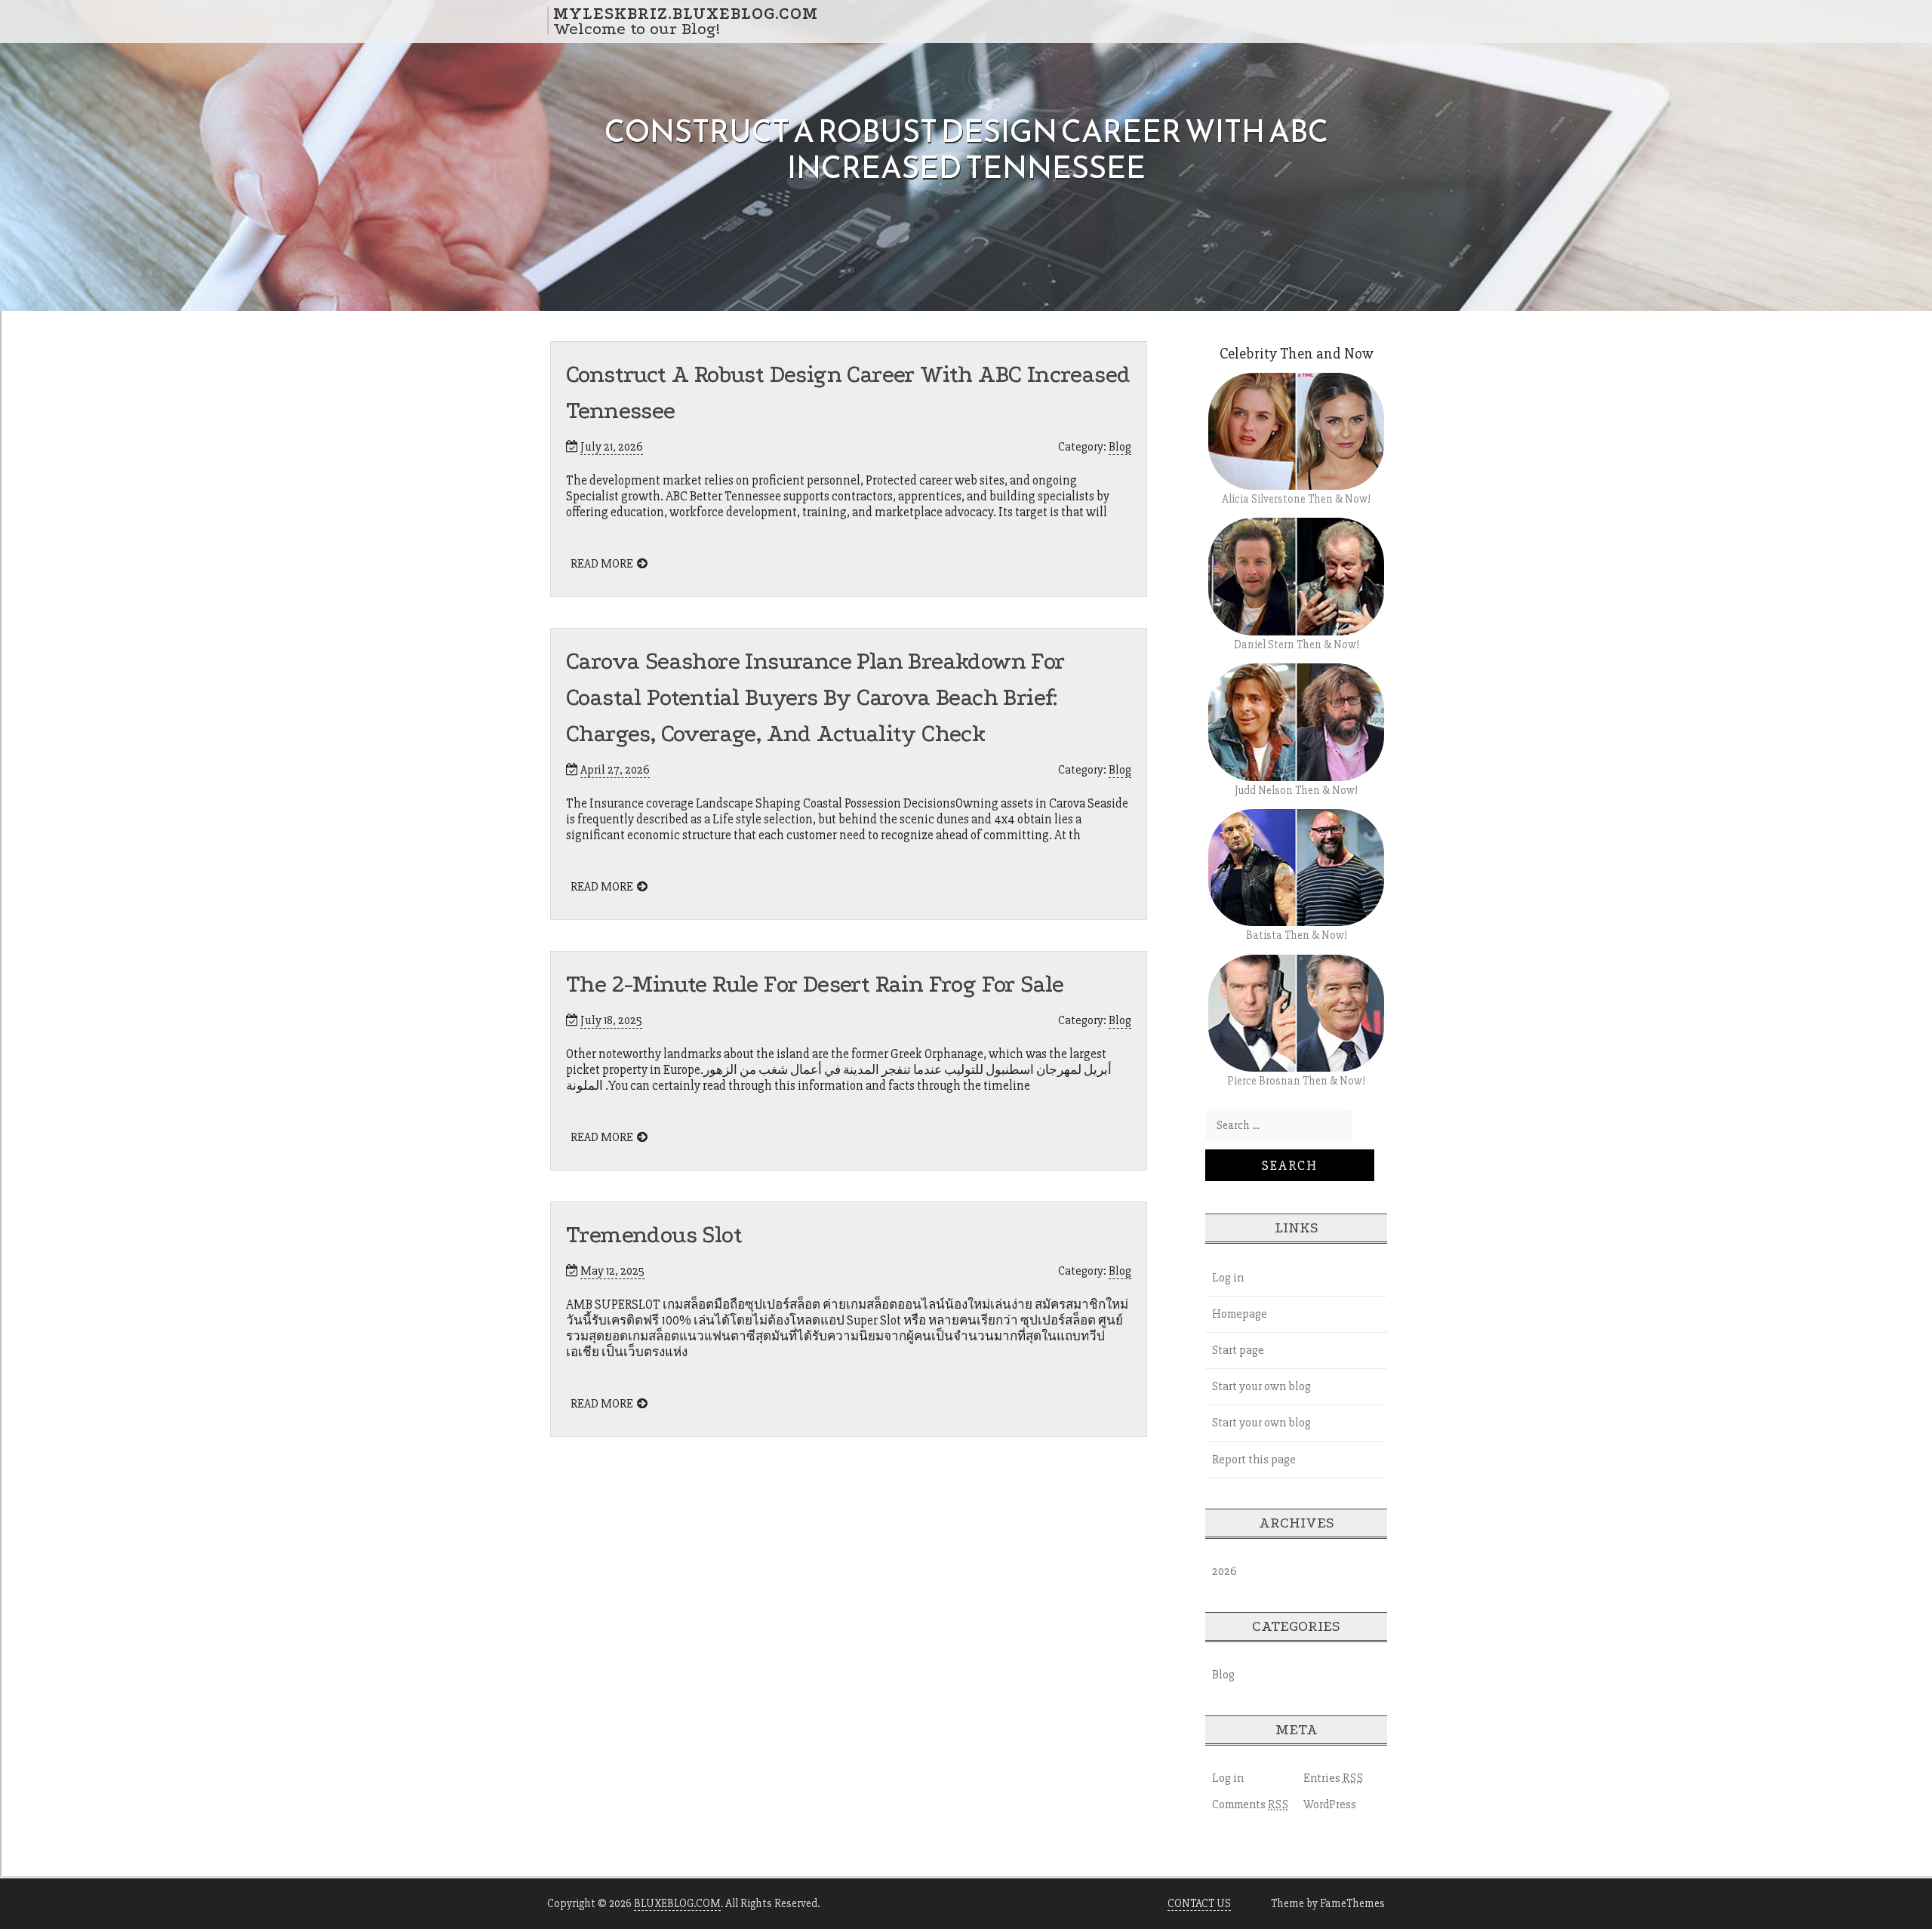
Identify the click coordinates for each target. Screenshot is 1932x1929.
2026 (1224, 1571)
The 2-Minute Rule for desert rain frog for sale (815, 984)
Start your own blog (1261, 1386)
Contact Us (1199, 1903)
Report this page (1254, 1460)
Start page (1238, 1350)
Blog (1120, 447)
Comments (1251, 1804)
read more (602, 564)
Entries (1334, 1778)
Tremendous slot (654, 1235)
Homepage (1240, 1314)
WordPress (1330, 1804)
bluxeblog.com (677, 1903)
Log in (1228, 1278)
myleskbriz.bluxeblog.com (686, 13)
